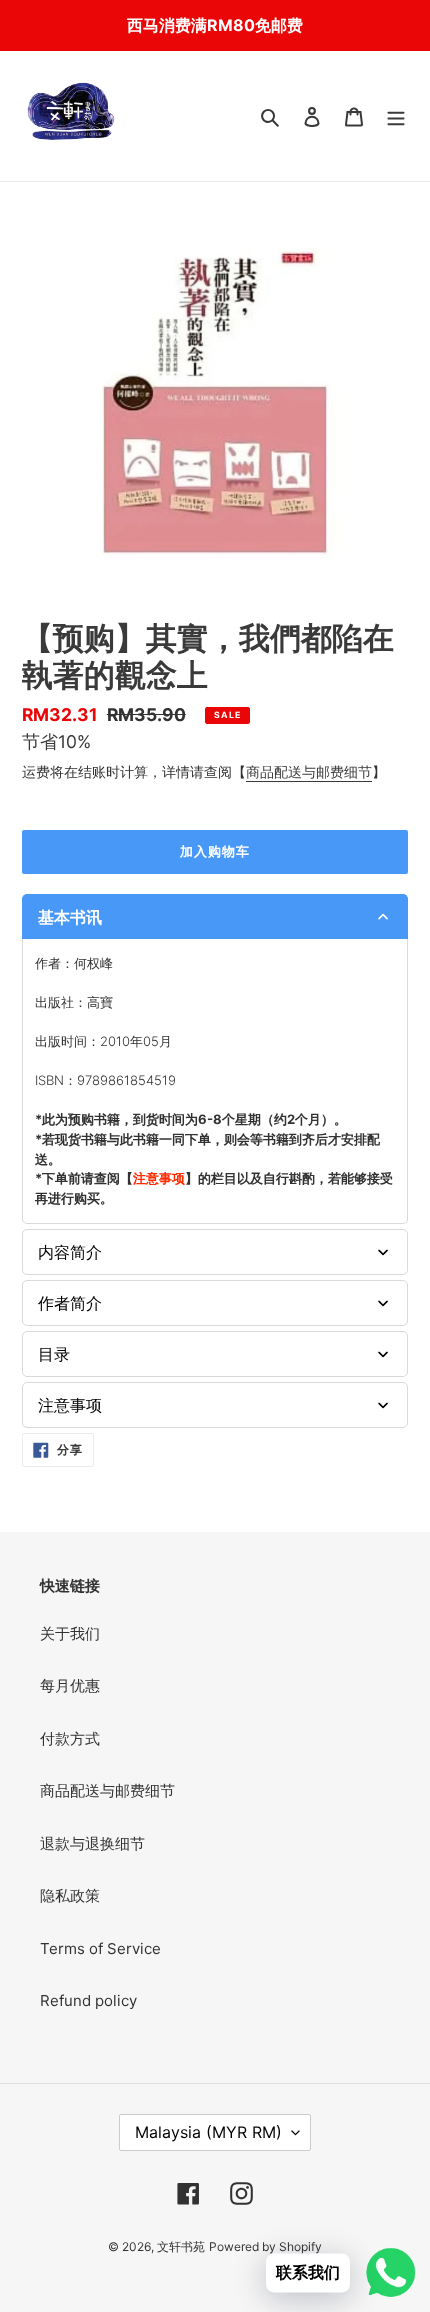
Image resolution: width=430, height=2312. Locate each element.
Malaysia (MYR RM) (208, 2132)
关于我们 (70, 1633)
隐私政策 (70, 1895)
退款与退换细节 (92, 1843)
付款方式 (70, 1738)
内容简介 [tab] (70, 1252)
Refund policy (88, 2000)
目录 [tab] (54, 1354)
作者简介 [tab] (70, 1303)
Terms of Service (100, 1948)
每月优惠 (70, 1685)
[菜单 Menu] (396, 116)
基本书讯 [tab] (70, 917)
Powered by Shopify (265, 2246)
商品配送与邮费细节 (309, 771)
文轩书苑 (181, 2246)
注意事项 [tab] (70, 1405)
